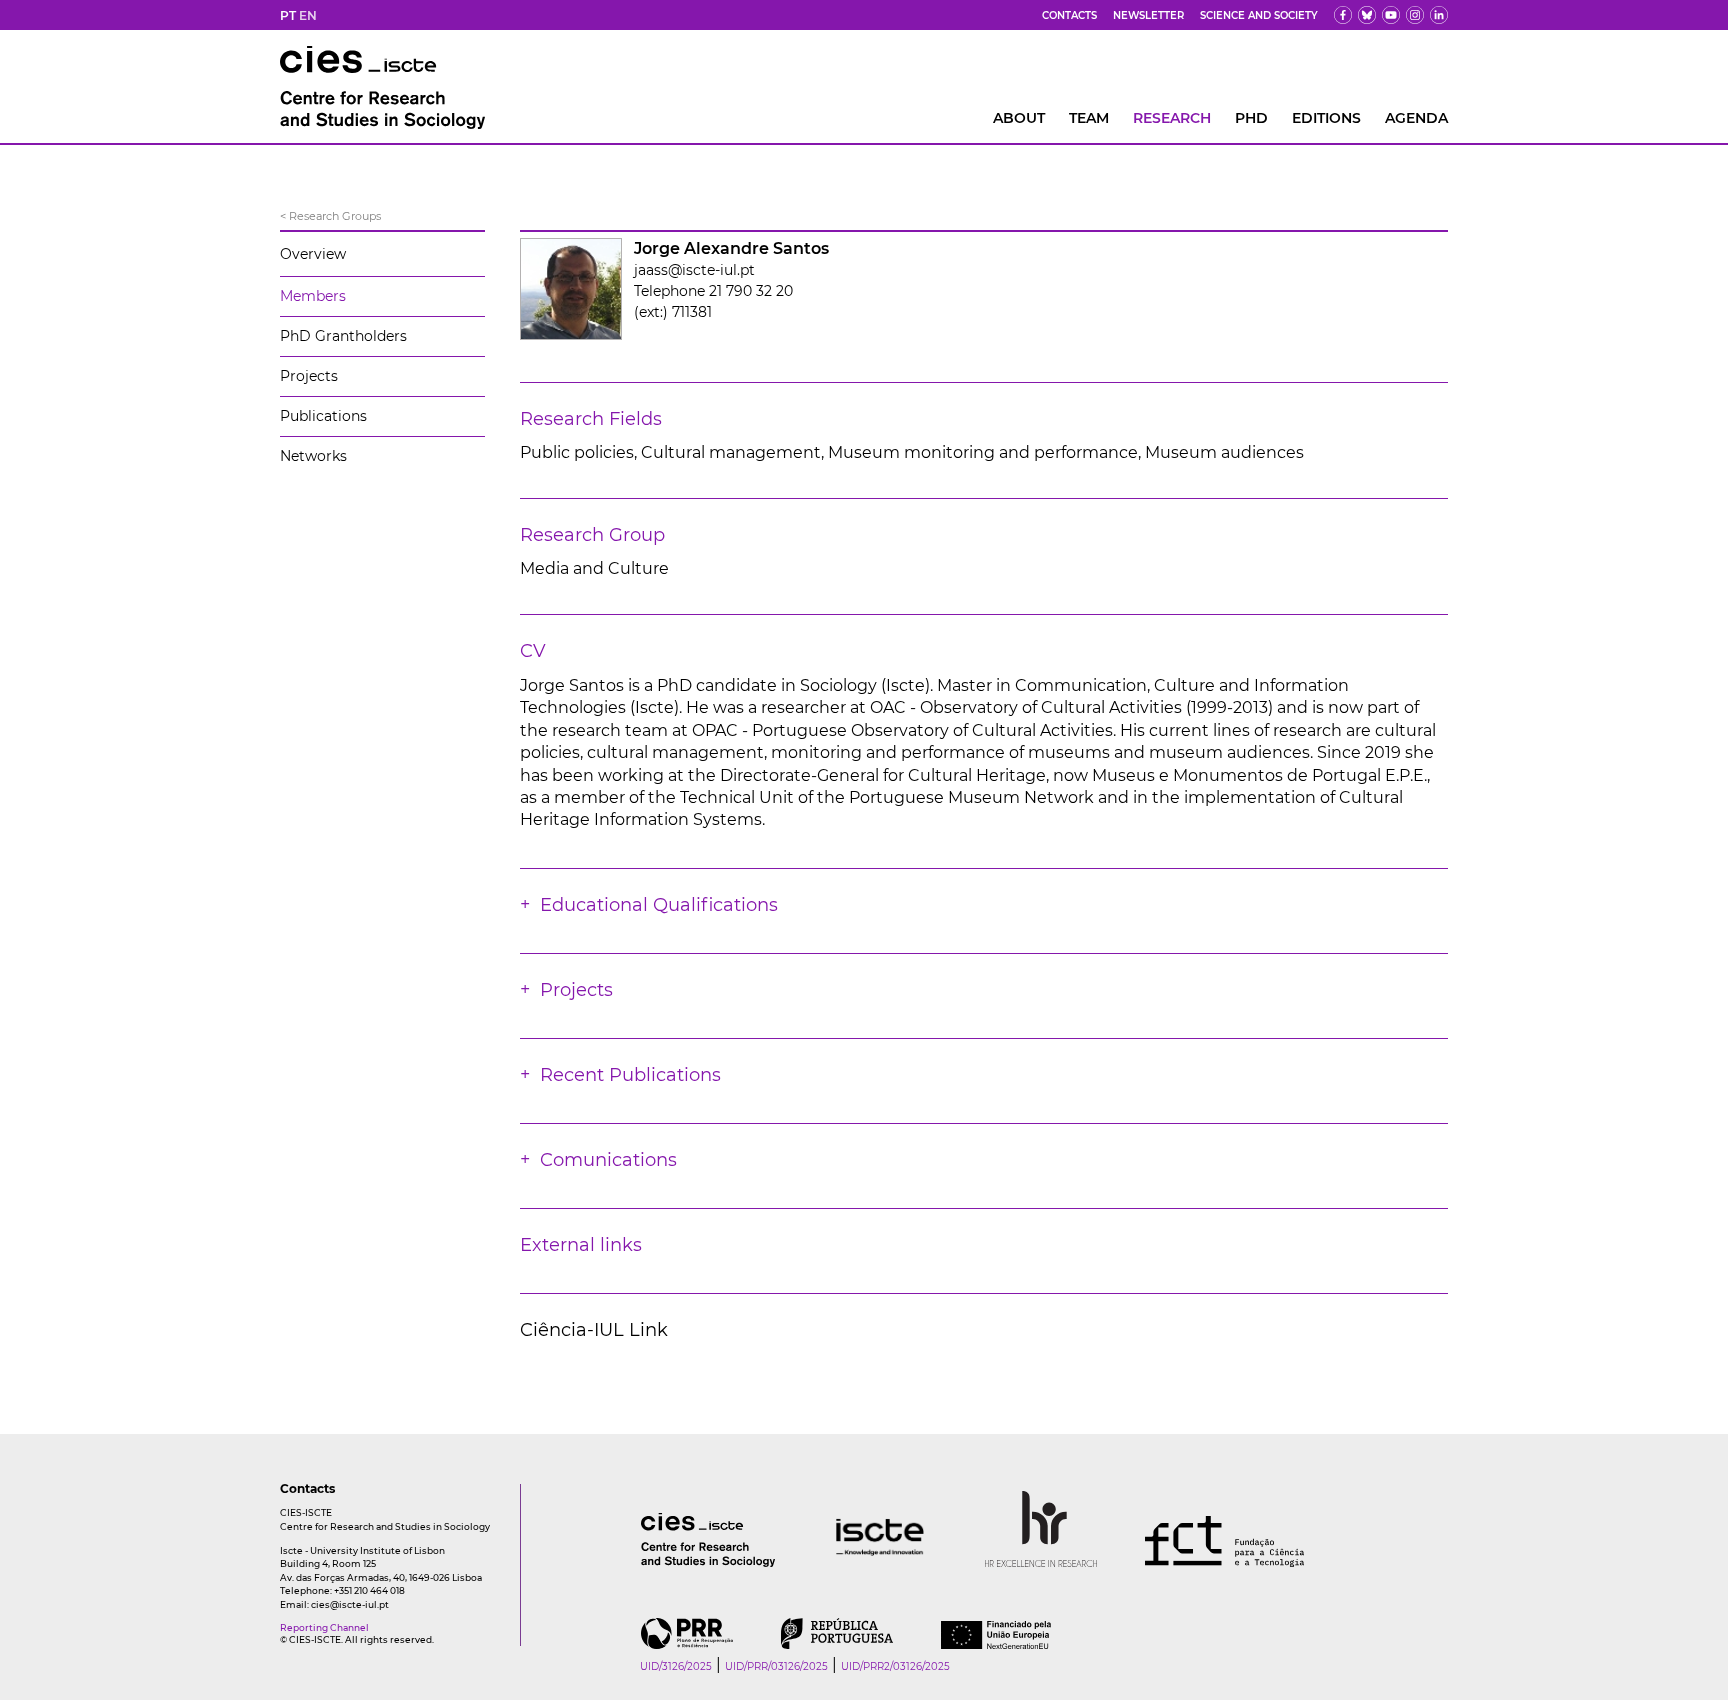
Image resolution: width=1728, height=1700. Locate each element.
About (1019, 118)
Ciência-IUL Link (594, 1330)
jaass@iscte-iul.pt (694, 270)
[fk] (1415, 15)
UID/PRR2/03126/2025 (895, 1666)
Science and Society (1259, 15)
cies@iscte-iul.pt (350, 1604)
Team (1089, 118)
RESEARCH (1172, 118)
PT (288, 15)
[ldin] (1439, 15)
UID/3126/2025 (676, 1666)
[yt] (1391, 15)
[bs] (1367, 15)
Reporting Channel (324, 1627)
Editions (1326, 118)
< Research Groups (330, 216)
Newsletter (1148, 15)
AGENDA (1416, 118)
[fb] (1343, 15)
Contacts (1069, 15)
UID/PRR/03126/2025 (776, 1666)
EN (308, 15)
